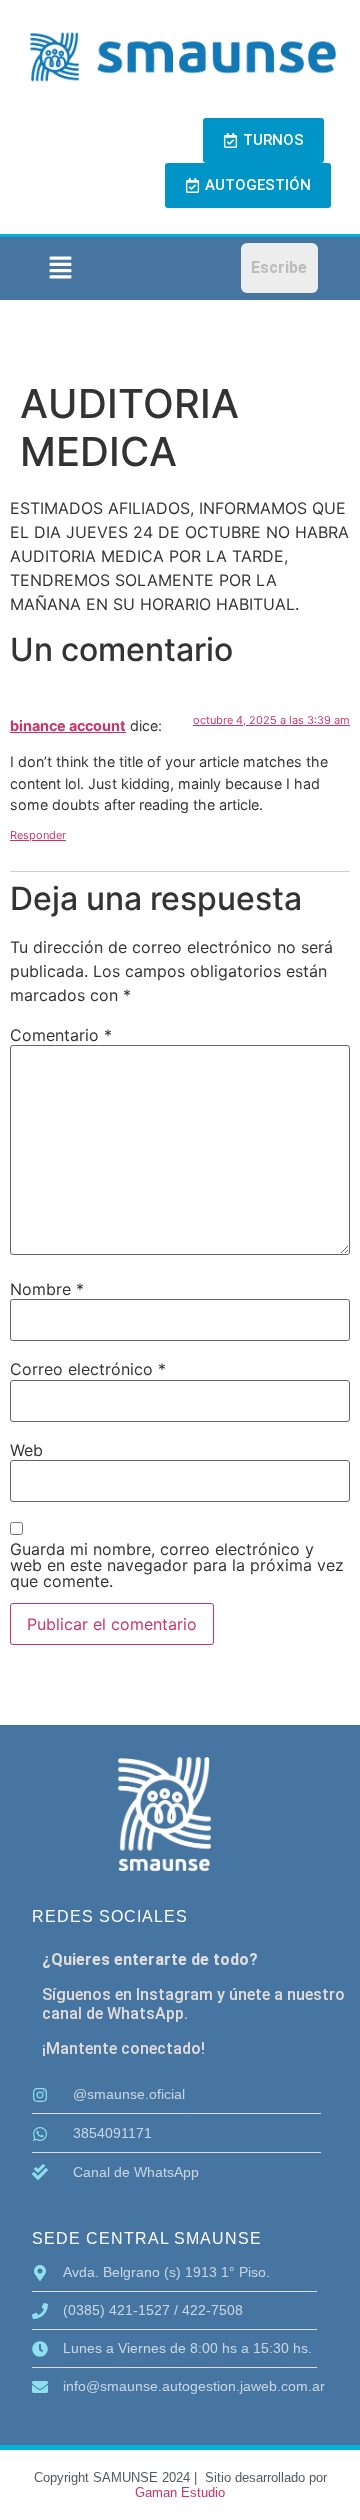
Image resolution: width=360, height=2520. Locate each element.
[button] (60, 268)
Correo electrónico (88, 1369)
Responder (38, 835)
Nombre (47, 1289)
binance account (68, 725)
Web (26, 1450)
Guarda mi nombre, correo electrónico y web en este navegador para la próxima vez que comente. (177, 1565)
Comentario (61, 1035)
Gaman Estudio (180, 2492)
